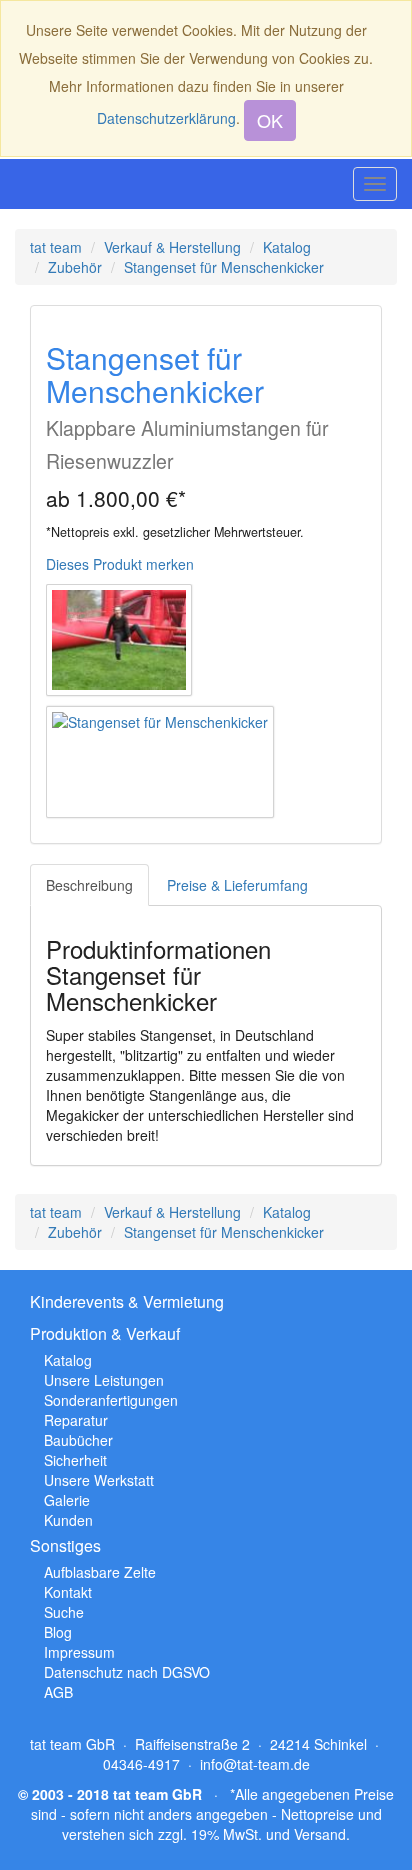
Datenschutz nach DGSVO (127, 1672)
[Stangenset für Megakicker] (119, 640)
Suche (64, 1612)
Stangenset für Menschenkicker (224, 267)
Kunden (68, 1520)
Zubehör (75, 267)
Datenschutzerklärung (166, 118)
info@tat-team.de (255, 1764)
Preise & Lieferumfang (237, 885)
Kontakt (68, 1592)
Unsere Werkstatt (99, 1480)
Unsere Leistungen (104, 1380)
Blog (58, 1632)
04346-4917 (141, 1764)
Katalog (287, 247)
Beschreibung (89, 885)
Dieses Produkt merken (120, 564)
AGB (58, 1692)
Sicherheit (75, 1460)
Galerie (67, 1500)
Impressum (79, 1652)
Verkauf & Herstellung (172, 247)
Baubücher (78, 1440)
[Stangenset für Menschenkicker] (160, 762)
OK (270, 120)
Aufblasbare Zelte (100, 1572)
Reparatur (76, 1420)
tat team (56, 247)
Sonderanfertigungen (111, 1400)
